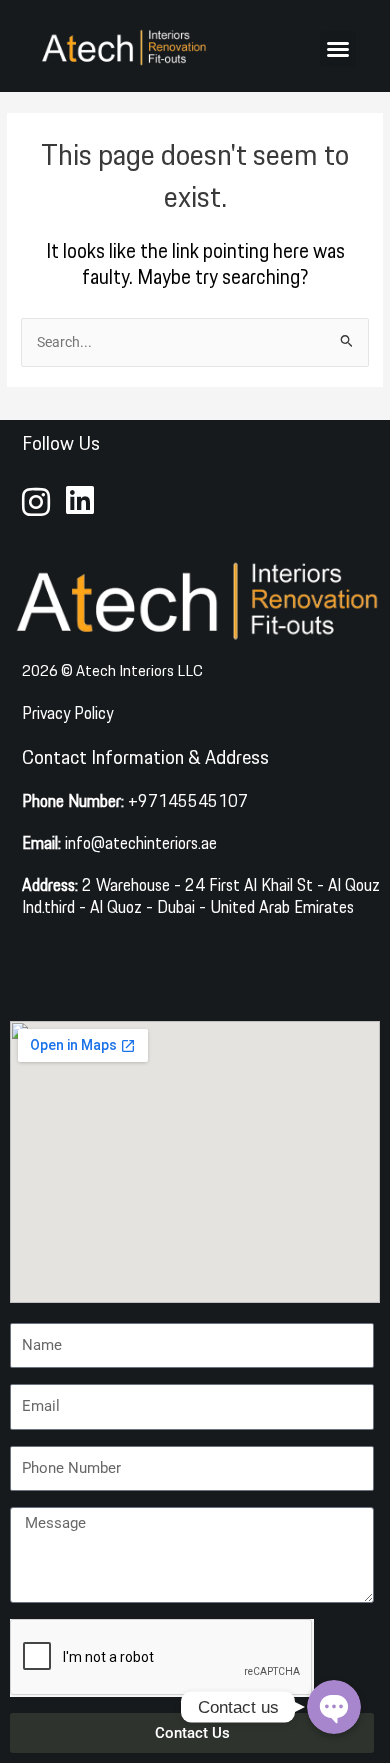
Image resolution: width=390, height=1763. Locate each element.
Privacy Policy (67, 712)
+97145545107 (135, 800)
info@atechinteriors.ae (119, 842)
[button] (338, 49)
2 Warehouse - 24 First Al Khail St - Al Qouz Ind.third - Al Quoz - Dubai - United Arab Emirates (201, 895)
